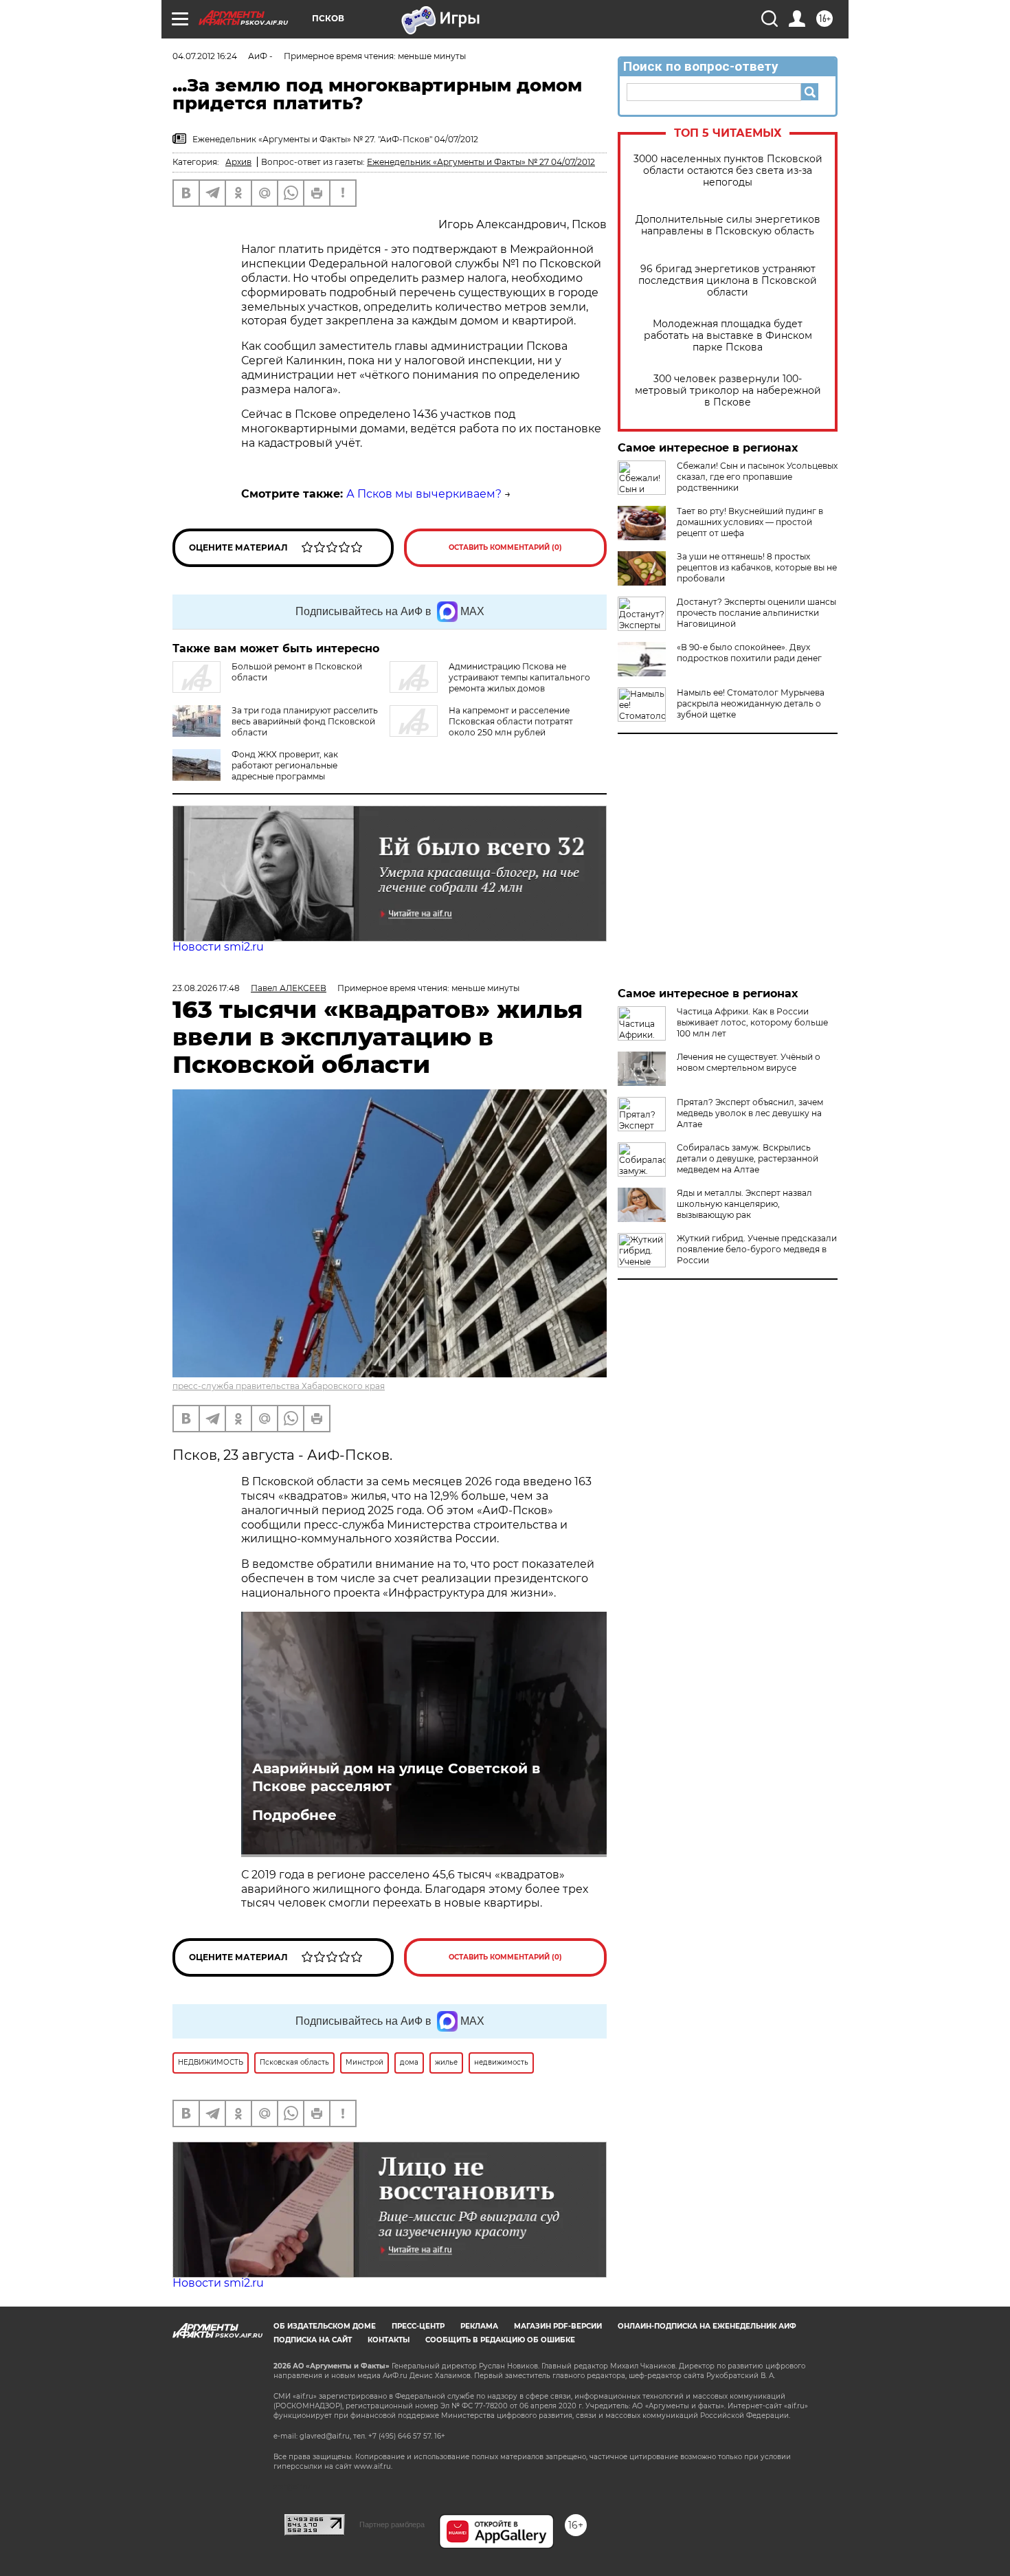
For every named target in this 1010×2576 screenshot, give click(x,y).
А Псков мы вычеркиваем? (424, 494)
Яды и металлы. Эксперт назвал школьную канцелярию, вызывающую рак (744, 1204)
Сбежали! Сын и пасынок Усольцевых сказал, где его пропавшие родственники (757, 477)
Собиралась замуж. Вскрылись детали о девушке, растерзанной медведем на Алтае (748, 1158)
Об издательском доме (325, 2326)
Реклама (479, 2326)
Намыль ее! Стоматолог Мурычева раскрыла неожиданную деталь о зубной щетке (751, 703)
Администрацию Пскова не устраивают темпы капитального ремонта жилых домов (519, 677)
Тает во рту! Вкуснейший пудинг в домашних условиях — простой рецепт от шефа (750, 522)
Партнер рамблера (392, 2524)
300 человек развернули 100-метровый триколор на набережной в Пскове (728, 391)
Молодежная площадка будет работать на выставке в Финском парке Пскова (728, 336)
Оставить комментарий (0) (505, 547)
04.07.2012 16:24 (205, 56)
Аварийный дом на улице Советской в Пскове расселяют (396, 1777)
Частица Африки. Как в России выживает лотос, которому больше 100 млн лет (752, 1022)
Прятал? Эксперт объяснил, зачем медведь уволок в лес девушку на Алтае (750, 1113)
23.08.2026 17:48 (206, 988)
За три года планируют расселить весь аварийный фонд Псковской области (305, 721)
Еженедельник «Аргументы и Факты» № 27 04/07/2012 (481, 162)
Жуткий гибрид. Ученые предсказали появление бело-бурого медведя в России (757, 1249)
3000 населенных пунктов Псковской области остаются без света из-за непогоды (728, 171)
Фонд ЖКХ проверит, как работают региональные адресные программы (285, 765)
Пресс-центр (418, 2326)
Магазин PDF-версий (558, 2326)
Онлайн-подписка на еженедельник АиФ (707, 2326)
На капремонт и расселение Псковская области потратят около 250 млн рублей (511, 721)
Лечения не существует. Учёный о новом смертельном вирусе (749, 1062)
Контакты (389, 2340)
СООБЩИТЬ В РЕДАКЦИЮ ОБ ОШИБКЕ (500, 2340)
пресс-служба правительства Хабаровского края (279, 1386)
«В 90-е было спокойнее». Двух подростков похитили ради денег (749, 653)
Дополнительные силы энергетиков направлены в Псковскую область (728, 225)
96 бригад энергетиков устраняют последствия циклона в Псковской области (728, 281)
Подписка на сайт (313, 2340)
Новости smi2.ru (218, 947)
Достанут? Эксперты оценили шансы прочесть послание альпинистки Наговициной (756, 613)
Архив (238, 162)
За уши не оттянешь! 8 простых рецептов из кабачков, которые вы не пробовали (757, 567)
